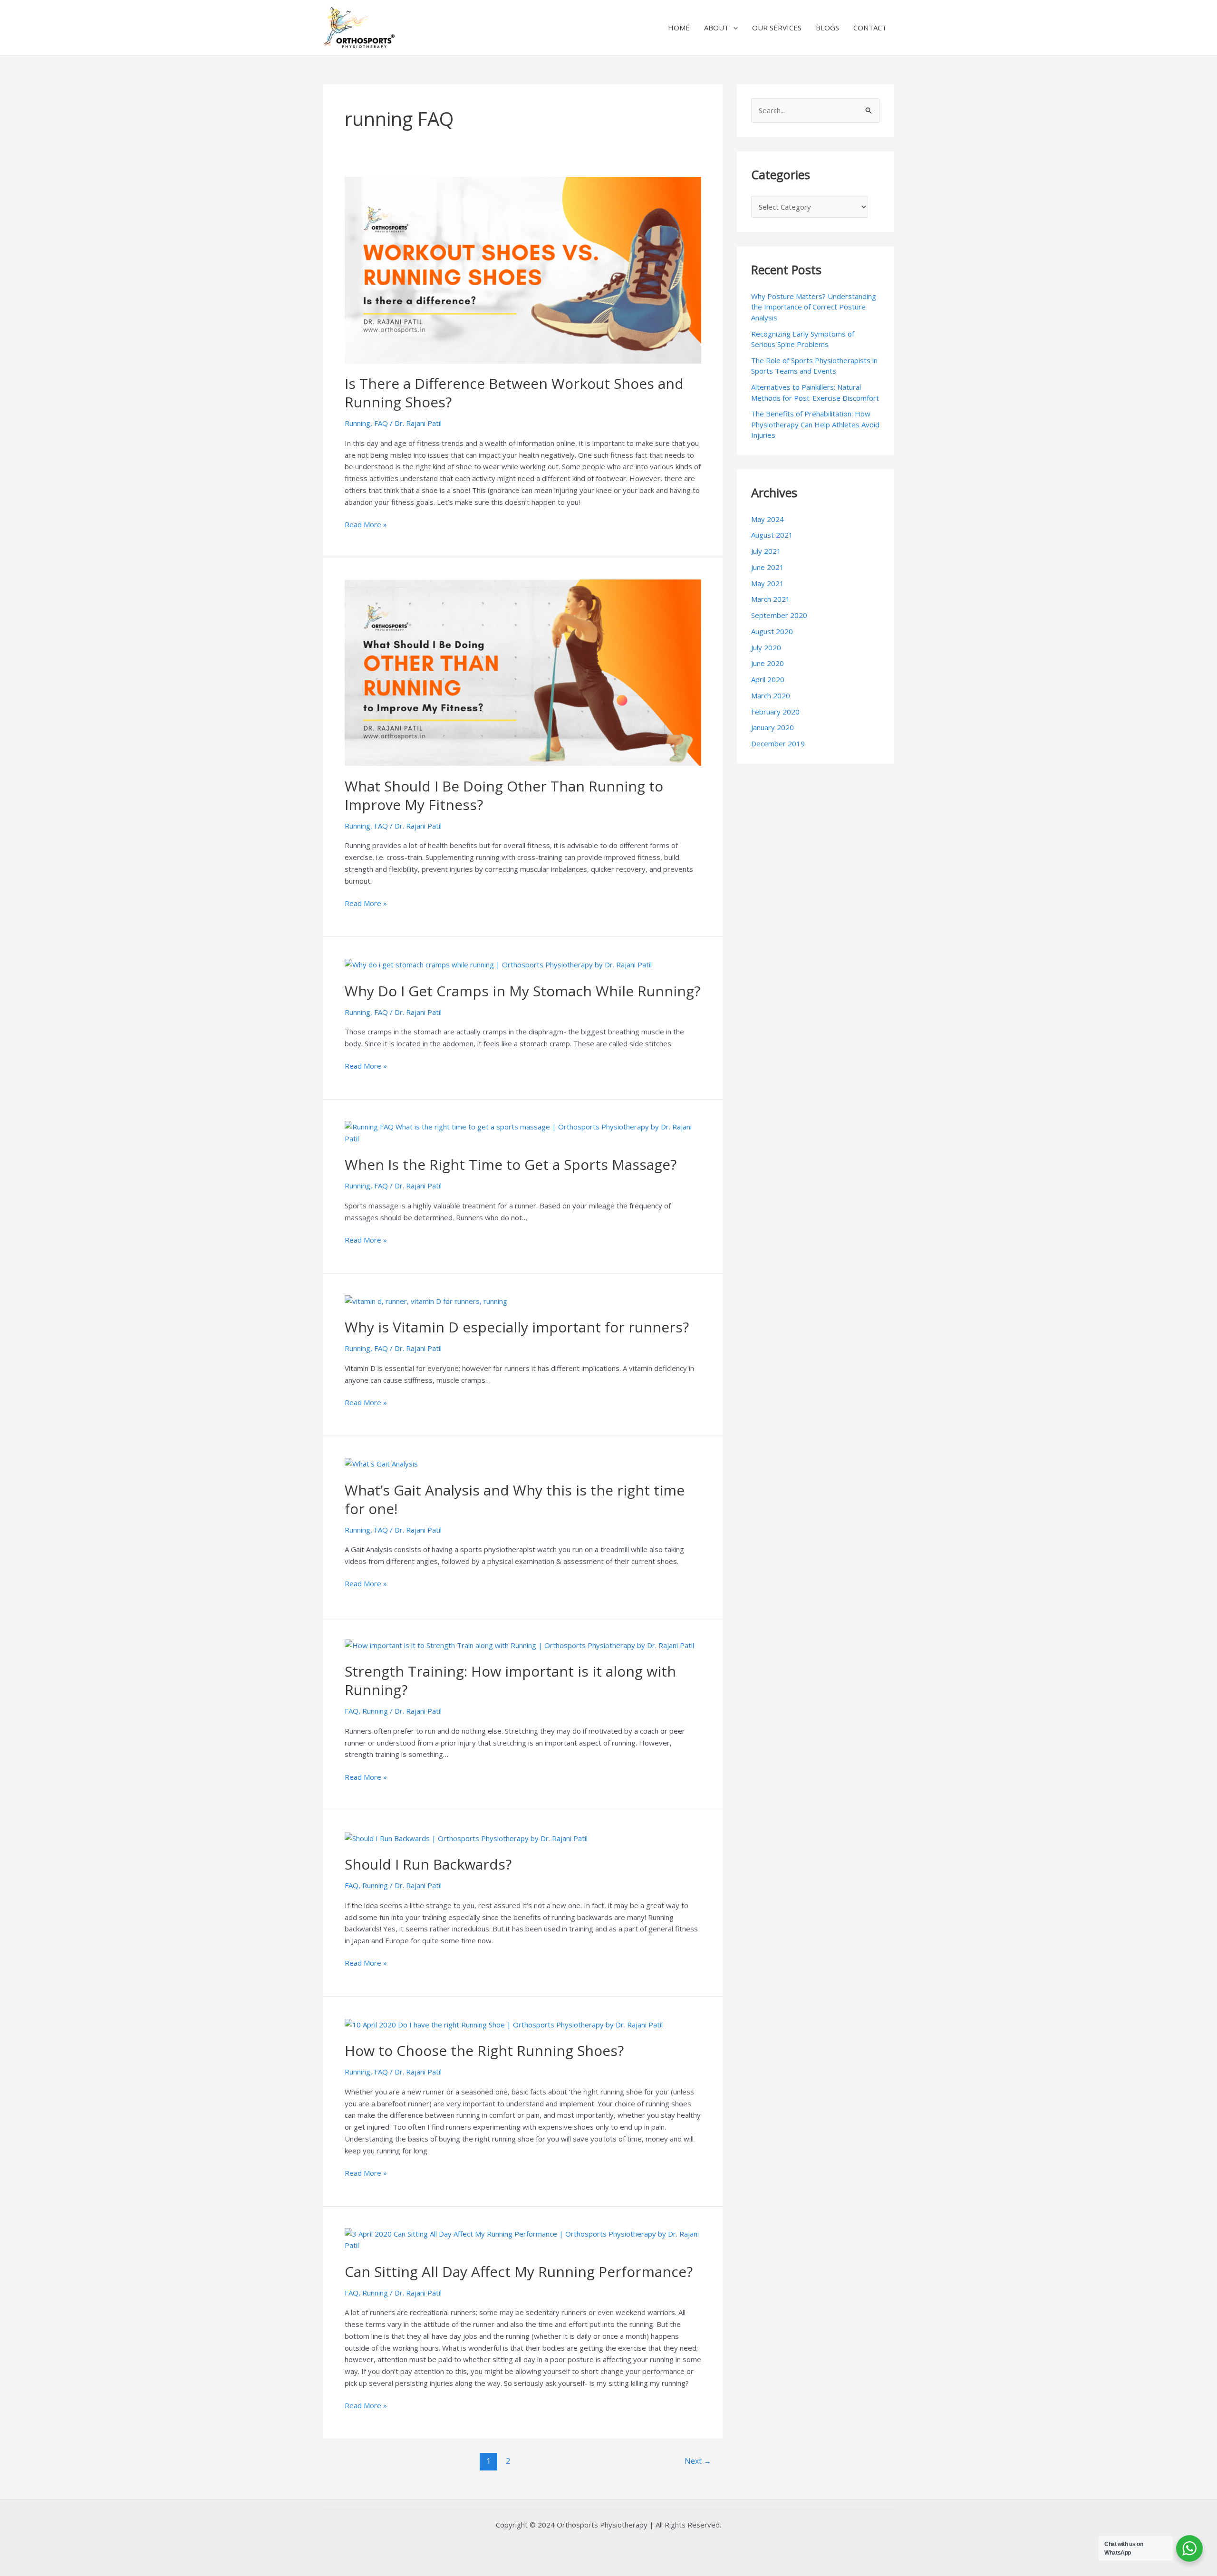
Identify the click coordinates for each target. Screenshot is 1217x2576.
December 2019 (778, 743)
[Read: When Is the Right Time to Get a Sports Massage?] (523, 1132)
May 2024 (768, 519)
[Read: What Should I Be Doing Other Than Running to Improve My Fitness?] (523, 672)
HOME (679, 28)
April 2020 (768, 679)
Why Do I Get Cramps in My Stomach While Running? (522, 991)
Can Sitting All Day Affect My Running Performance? (519, 2272)
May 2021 (768, 583)
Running (357, 423)
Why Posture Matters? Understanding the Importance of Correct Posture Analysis (814, 307)
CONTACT (870, 28)
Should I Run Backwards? (428, 1864)
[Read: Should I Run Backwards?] (466, 1837)
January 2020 (773, 727)
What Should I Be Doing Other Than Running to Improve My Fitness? (504, 795)
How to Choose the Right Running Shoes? (484, 2050)
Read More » (366, 524)
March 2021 (771, 599)
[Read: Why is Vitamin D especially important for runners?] (426, 1301)
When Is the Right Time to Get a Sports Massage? (511, 1164)
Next (698, 2461)
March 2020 (771, 695)
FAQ (381, 423)
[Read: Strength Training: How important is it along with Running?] (519, 1644)
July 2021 (766, 551)
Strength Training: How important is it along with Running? (510, 1680)
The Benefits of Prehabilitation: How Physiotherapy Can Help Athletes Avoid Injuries (815, 424)
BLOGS (827, 28)
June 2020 (768, 663)
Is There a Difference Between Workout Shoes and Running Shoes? (514, 393)
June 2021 (768, 567)
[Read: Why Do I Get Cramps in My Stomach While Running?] (498, 964)
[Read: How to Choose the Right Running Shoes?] (504, 2024)
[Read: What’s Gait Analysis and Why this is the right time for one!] (381, 1463)
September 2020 (779, 615)
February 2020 (775, 712)
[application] (733, 28)
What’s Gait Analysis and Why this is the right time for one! (515, 1499)
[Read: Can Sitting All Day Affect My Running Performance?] (523, 2238)
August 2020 (772, 631)
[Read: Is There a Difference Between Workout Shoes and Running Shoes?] (523, 269)
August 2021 (772, 535)
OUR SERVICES (777, 28)
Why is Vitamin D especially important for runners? (517, 1327)
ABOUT (716, 28)
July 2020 (766, 647)
